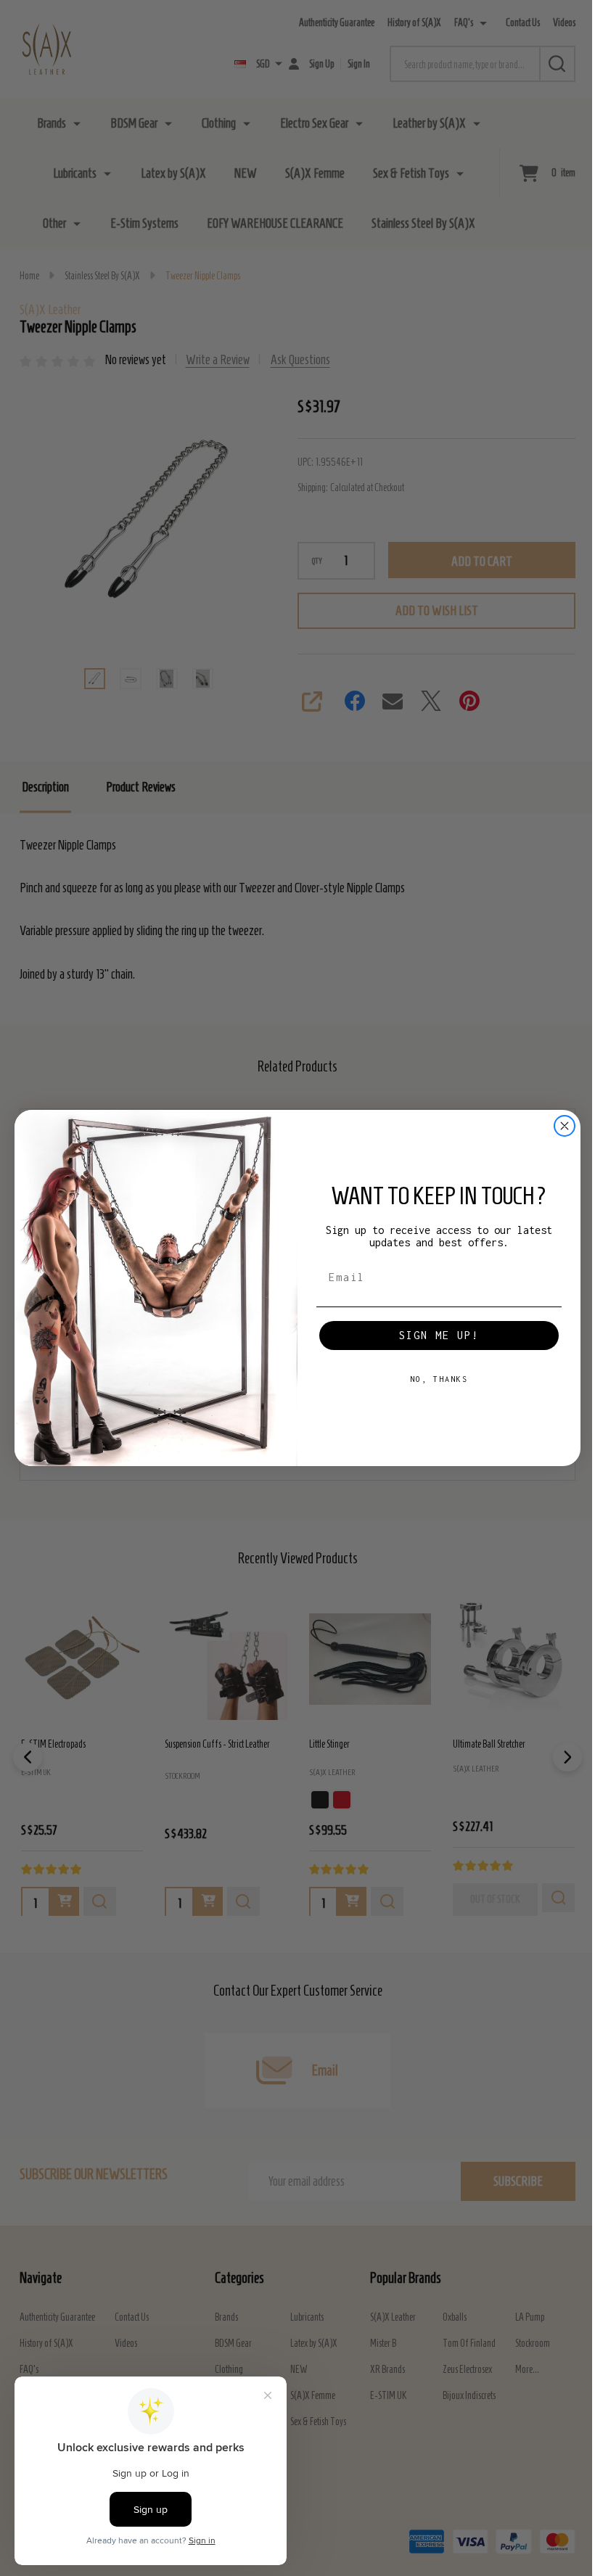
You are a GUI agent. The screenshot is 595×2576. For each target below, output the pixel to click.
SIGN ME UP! (439, 1335)
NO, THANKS (439, 1379)
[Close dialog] (565, 1126)
